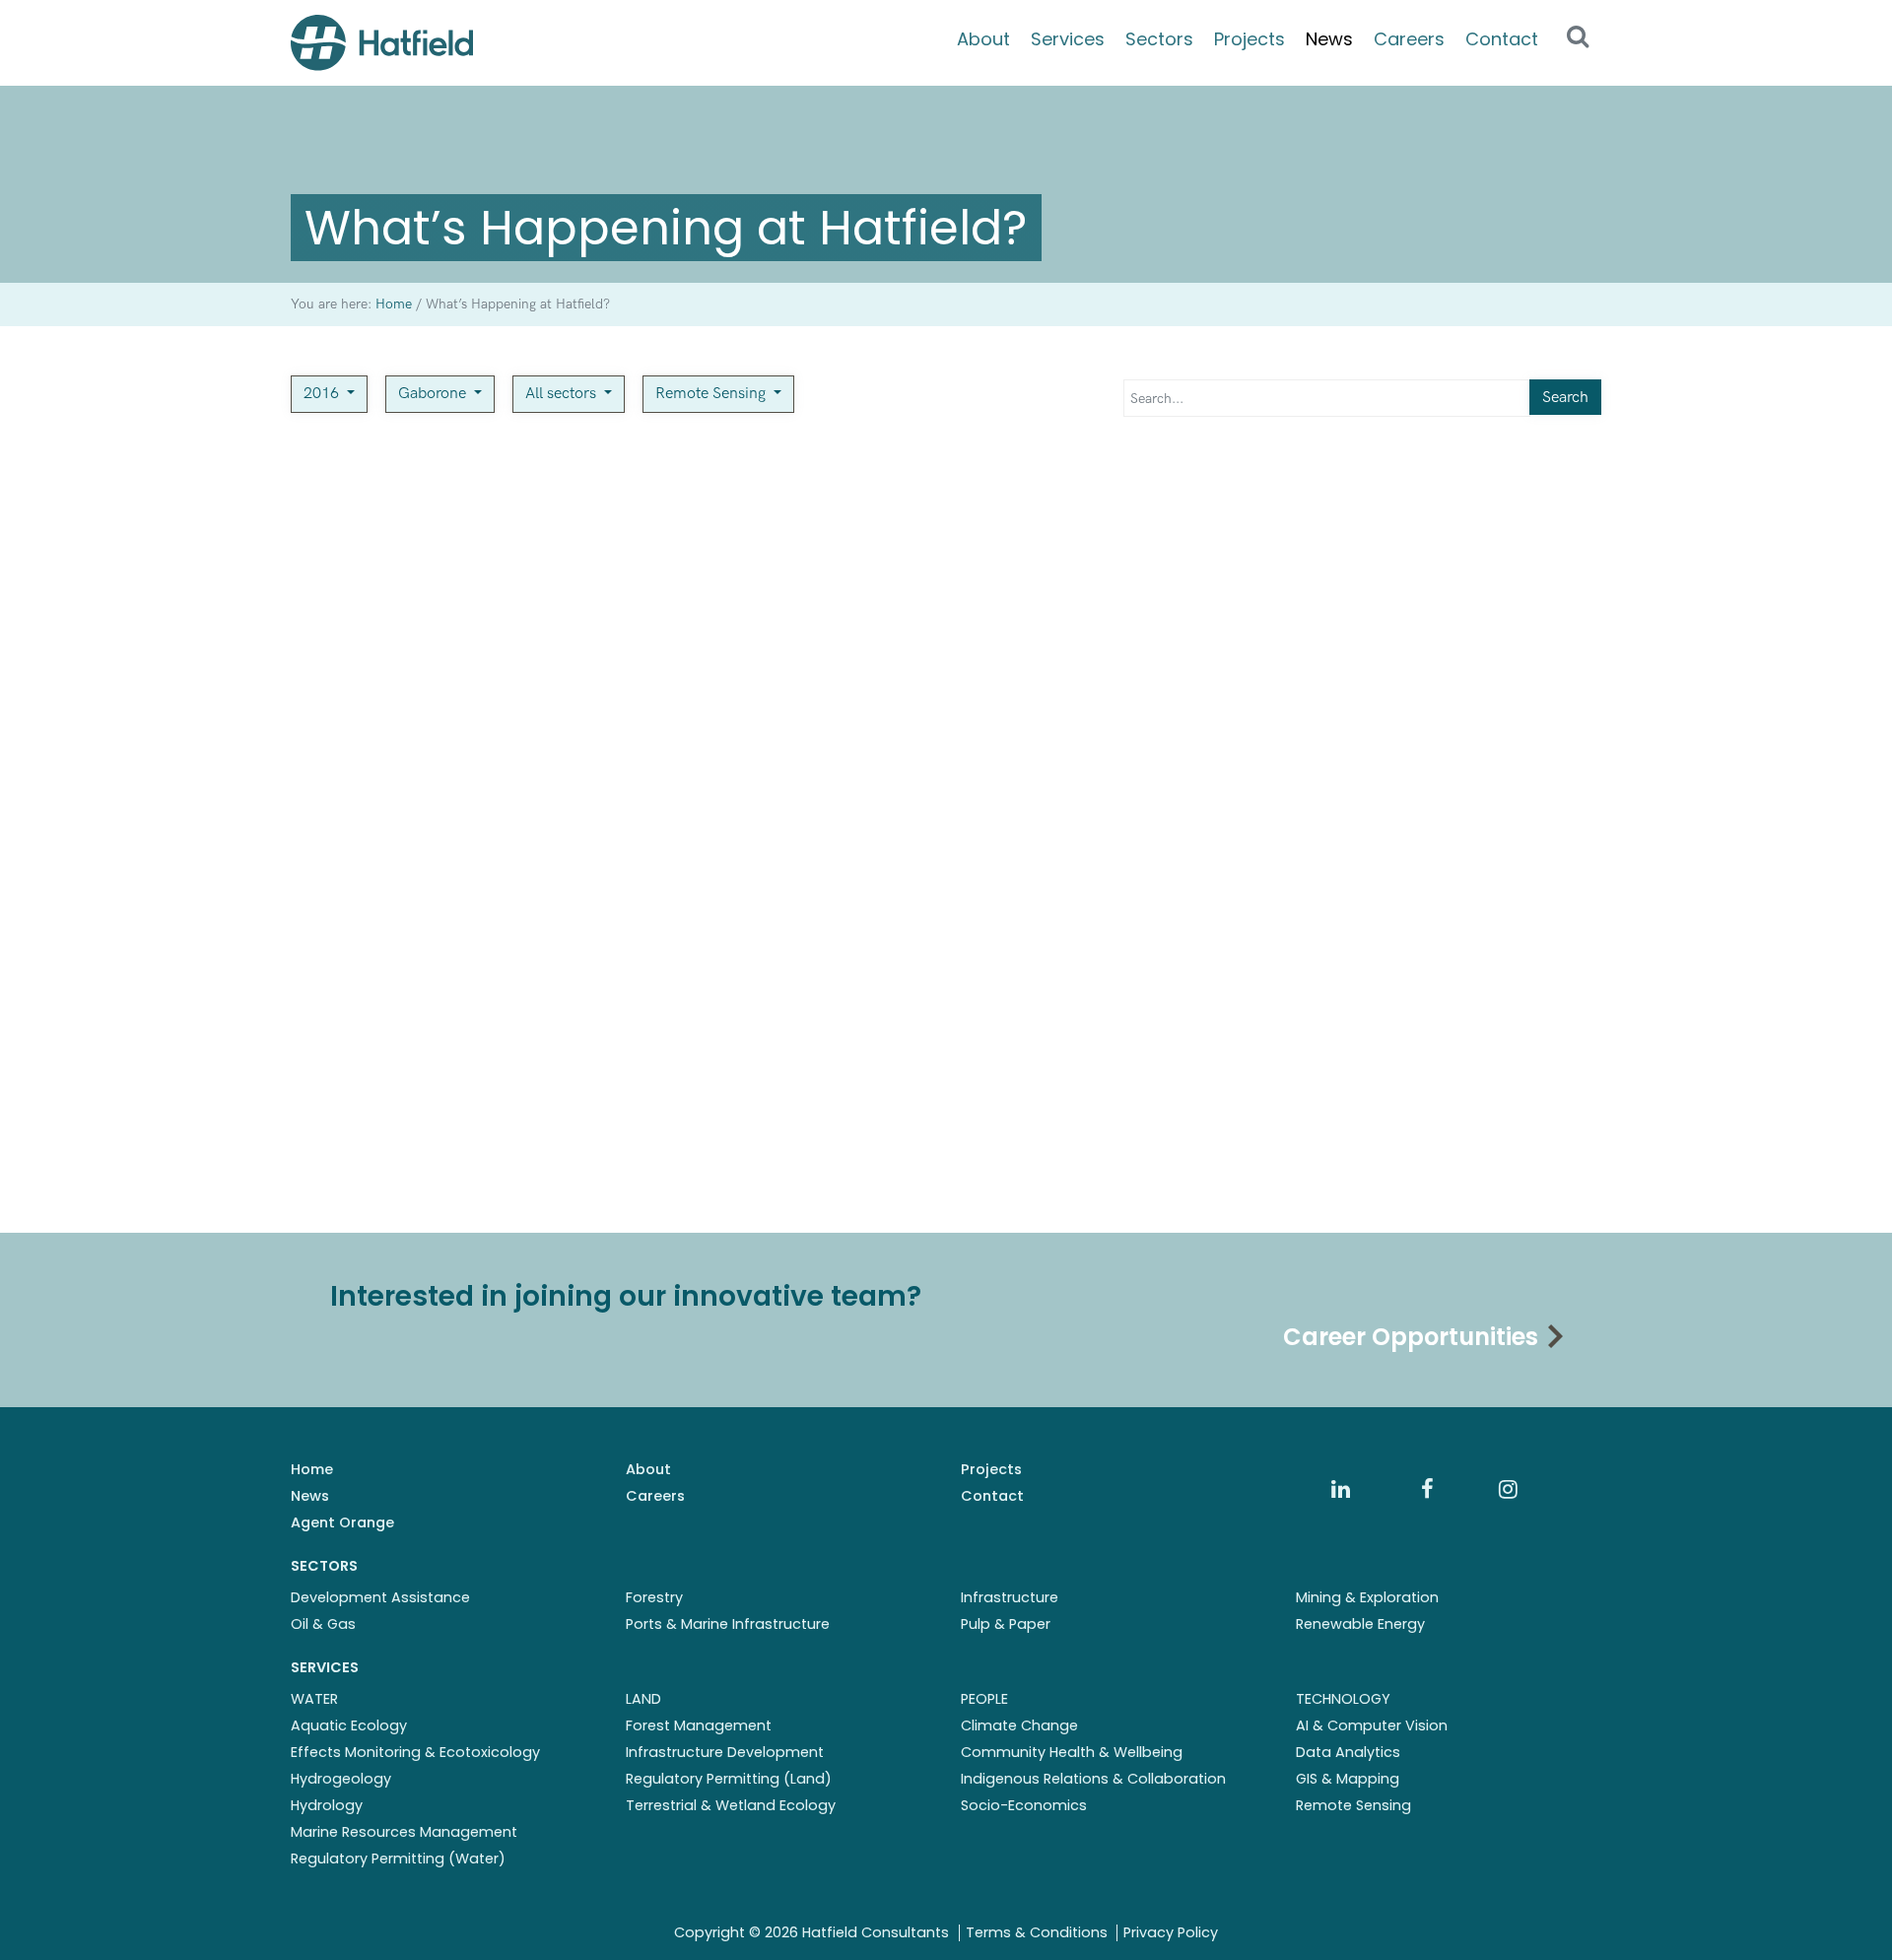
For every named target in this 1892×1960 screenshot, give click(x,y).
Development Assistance (380, 1597)
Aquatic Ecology (349, 1725)
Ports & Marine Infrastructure (728, 1624)
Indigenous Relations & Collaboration (1093, 1779)
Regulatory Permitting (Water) (398, 1859)
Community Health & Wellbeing (1072, 1752)
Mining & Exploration (1367, 1597)
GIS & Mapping (1348, 1779)
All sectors (563, 394)
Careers (1409, 39)
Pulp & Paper (1006, 1624)
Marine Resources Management (404, 1832)
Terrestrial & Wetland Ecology (731, 1805)
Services (1068, 39)
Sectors (1159, 39)
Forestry (654, 1597)
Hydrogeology (341, 1779)
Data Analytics (1348, 1752)
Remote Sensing (712, 394)
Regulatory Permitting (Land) (729, 1779)
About (983, 39)
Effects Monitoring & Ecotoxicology (415, 1752)
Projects (1250, 39)
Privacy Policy (1171, 1932)
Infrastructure (1010, 1597)
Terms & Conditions (1037, 1932)
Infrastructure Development (725, 1752)
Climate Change (1019, 1725)
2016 (323, 394)
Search (1565, 398)
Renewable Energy (1360, 1624)
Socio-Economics (1024, 1805)
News (1329, 39)
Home (312, 1469)
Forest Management (699, 1725)
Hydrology (327, 1805)
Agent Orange (342, 1522)
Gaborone (434, 394)
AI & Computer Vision (1372, 1725)
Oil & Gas (323, 1624)
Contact (1502, 39)
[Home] (382, 43)
